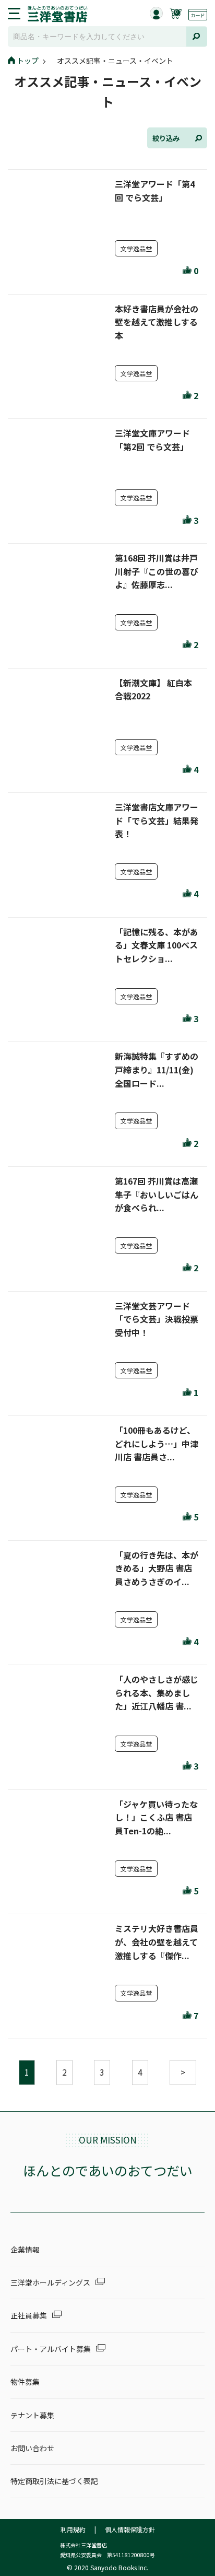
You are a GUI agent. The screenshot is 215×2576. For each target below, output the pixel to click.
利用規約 (73, 2529)
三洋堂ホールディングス (50, 2282)
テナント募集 (32, 2415)
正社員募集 (29, 2315)
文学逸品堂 (136, 248)
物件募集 (25, 2382)
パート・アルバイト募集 (51, 2349)
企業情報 (25, 2250)
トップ (28, 61)
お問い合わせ (32, 2448)
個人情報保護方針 (130, 2529)
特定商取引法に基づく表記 (54, 2481)
